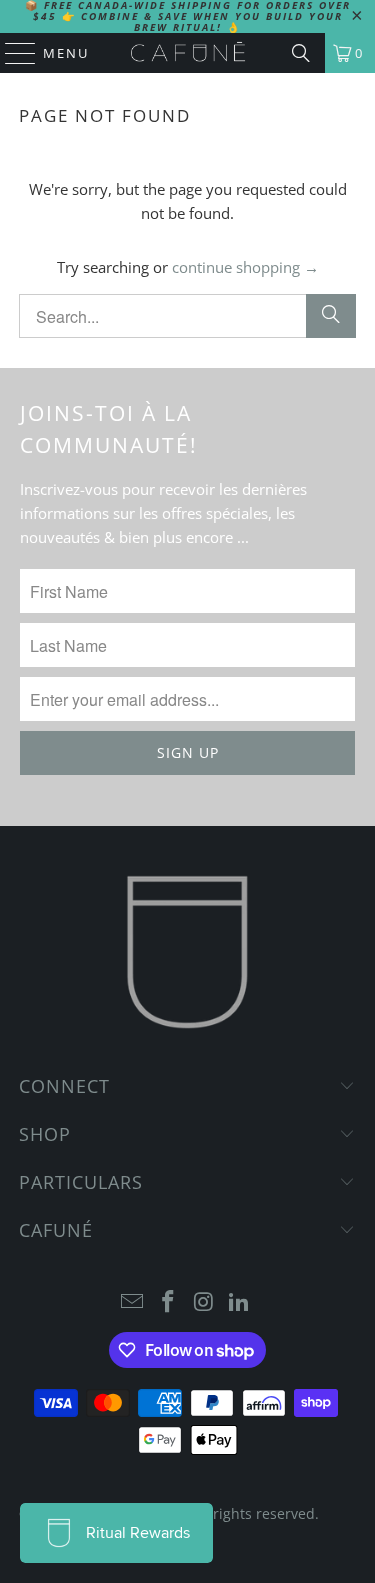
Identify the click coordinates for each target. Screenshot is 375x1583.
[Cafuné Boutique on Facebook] (169, 1302)
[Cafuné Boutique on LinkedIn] (240, 1302)
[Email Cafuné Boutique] (133, 1302)
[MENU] (11, 53)
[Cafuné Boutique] (188, 53)
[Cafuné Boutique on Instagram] (205, 1302)
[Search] (301, 53)
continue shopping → (245, 267)
